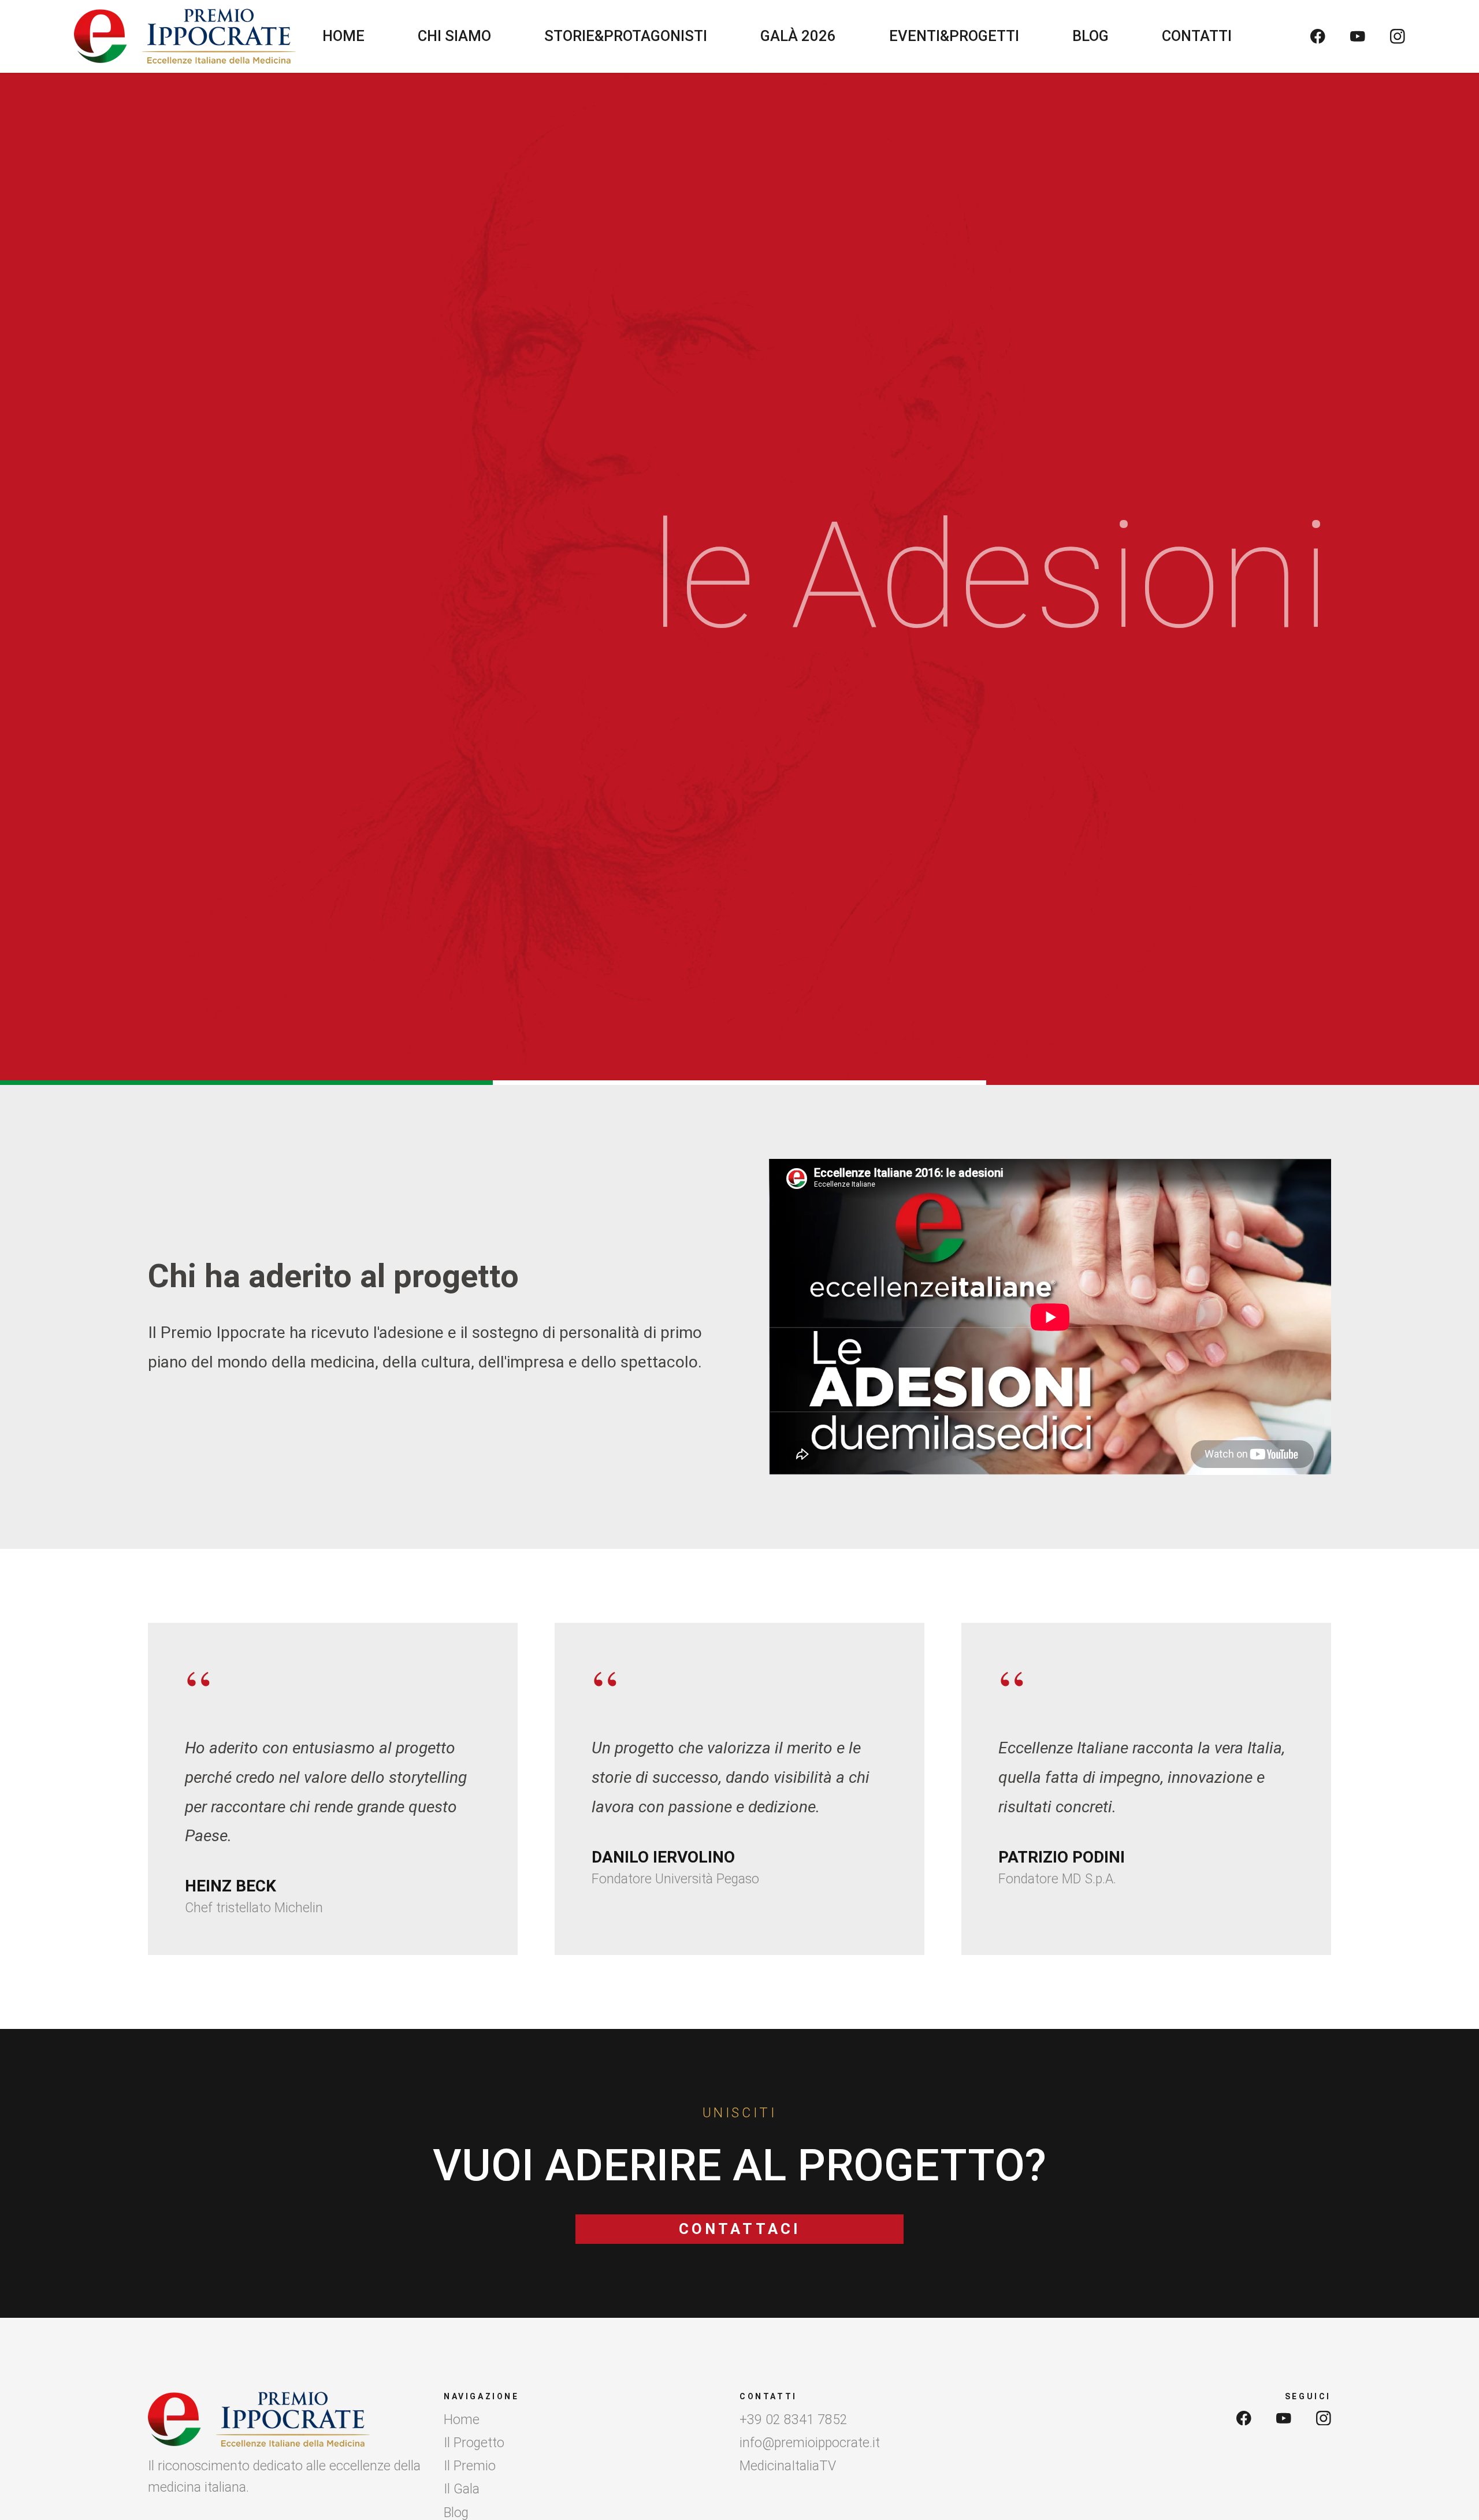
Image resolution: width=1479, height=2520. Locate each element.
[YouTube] (1358, 36)
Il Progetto (474, 2443)
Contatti (1197, 36)
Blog (1090, 36)
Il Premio (470, 2466)
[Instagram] (1398, 36)
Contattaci (739, 2229)
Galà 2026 (798, 36)
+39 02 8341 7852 (794, 2420)
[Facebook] (1318, 36)
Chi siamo (454, 36)
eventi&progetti (954, 36)
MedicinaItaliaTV (788, 2466)
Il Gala (462, 2489)
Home (343, 36)
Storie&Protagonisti (626, 36)
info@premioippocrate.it (810, 2443)
